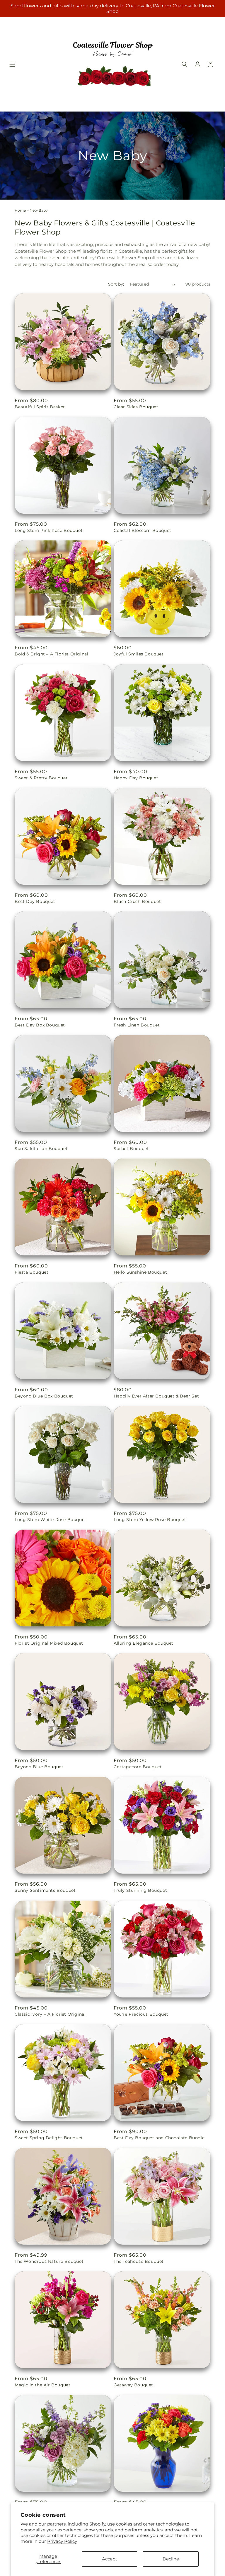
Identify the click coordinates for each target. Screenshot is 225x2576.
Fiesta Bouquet (31, 1272)
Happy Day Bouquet (136, 778)
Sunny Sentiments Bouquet (45, 1890)
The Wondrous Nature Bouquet (49, 2261)
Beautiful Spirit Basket (40, 407)
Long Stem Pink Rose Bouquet (49, 530)
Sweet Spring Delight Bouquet (49, 2138)
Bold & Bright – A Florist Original (51, 654)
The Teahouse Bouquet (139, 2261)
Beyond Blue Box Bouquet (44, 1396)
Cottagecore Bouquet (138, 1767)
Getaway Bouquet (133, 2385)
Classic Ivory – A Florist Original (50, 2014)
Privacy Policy (62, 2541)
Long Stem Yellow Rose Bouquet (150, 1520)
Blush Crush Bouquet (137, 901)
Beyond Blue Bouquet (39, 1767)
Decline (171, 2559)
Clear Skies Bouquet (136, 407)
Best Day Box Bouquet (40, 1025)
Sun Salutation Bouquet (41, 1149)
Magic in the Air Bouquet (42, 2385)
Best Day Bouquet (35, 901)
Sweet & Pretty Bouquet (41, 778)
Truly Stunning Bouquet (140, 1890)
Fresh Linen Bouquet (137, 1025)
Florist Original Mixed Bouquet (49, 1643)
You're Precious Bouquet (141, 2014)
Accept (110, 2559)
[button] (12, 64)
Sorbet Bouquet (131, 1149)
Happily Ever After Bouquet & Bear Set (156, 1396)
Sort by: (116, 284)
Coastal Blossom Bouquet (143, 530)
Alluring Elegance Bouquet (144, 1643)
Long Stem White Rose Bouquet (51, 1520)
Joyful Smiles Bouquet (139, 654)
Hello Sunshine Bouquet (140, 1272)
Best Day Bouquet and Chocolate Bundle (159, 2138)
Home (20, 210)
